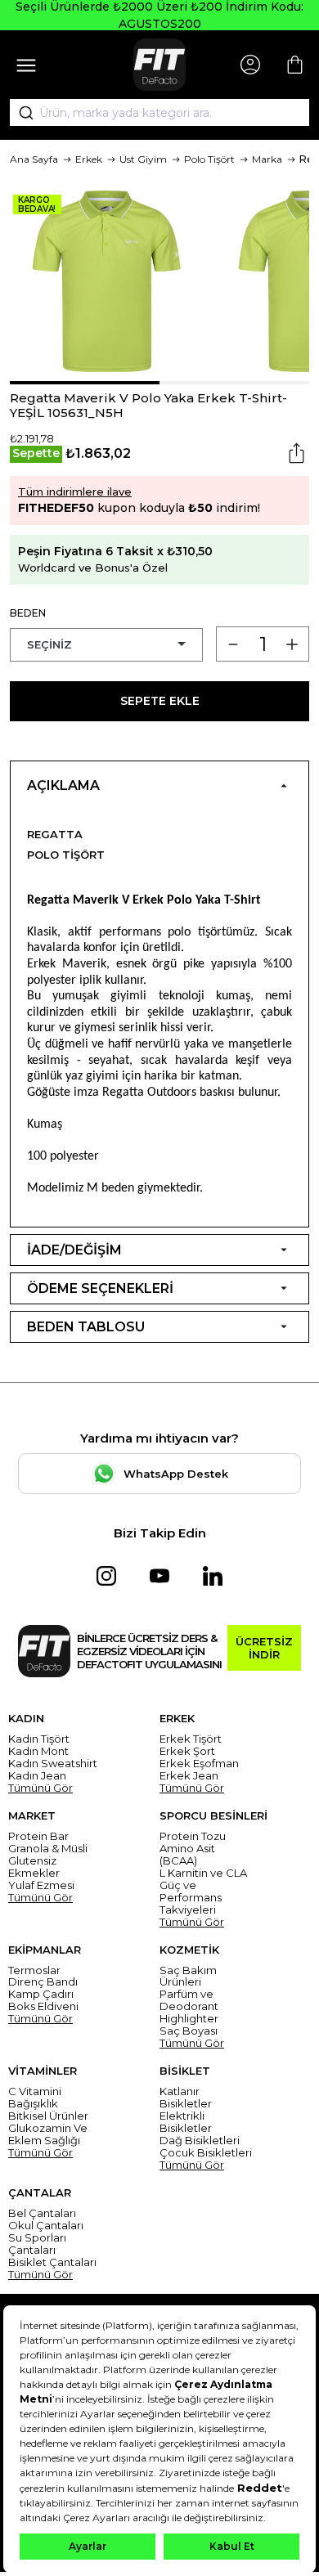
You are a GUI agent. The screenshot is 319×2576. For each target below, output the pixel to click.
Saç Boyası (189, 2031)
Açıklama (63, 785)
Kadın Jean (37, 1776)
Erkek (89, 159)
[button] (85, 383)
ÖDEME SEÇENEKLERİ (100, 1288)
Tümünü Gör (40, 1788)
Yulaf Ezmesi (41, 1885)
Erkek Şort (187, 1751)
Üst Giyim (143, 159)
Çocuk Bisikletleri (206, 2153)
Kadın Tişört (39, 1739)
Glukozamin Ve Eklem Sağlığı (48, 2134)
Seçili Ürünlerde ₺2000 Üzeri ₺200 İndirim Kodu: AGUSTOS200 (159, 15)
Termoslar (34, 1970)
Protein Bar (38, 1836)
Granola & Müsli (48, 1849)
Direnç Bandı (43, 1982)
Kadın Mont (38, 1751)
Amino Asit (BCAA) (187, 1855)
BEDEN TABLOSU (86, 1327)
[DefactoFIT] (159, 65)
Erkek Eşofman (199, 1764)
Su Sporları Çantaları (37, 2244)
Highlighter (189, 2019)
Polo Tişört (209, 159)
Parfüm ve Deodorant (189, 2000)
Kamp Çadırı (41, 1994)
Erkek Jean (189, 1776)
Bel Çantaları (42, 2213)
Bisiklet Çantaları (52, 2262)
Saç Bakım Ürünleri (188, 1977)
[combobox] (159, 113)
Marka (267, 159)
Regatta (55, 834)
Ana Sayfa (34, 159)
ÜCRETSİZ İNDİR (264, 1648)
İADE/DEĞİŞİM (74, 1250)
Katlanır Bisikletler (186, 2098)
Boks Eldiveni (43, 2006)
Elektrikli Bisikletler (186, 2122)
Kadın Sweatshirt (53, 1764)
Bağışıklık (33, 2104)
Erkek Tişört (191, 1739)
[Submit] (20, 113)
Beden (28, 613)
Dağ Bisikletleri (200, 2141)
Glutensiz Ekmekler (34, 1867)
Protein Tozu (193, 1836)
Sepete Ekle (160, 701)
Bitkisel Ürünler (48, 2116)
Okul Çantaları (46, 2226)
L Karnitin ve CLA (203, 1873)
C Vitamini (35, 2091)
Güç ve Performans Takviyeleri (191, 1898)
